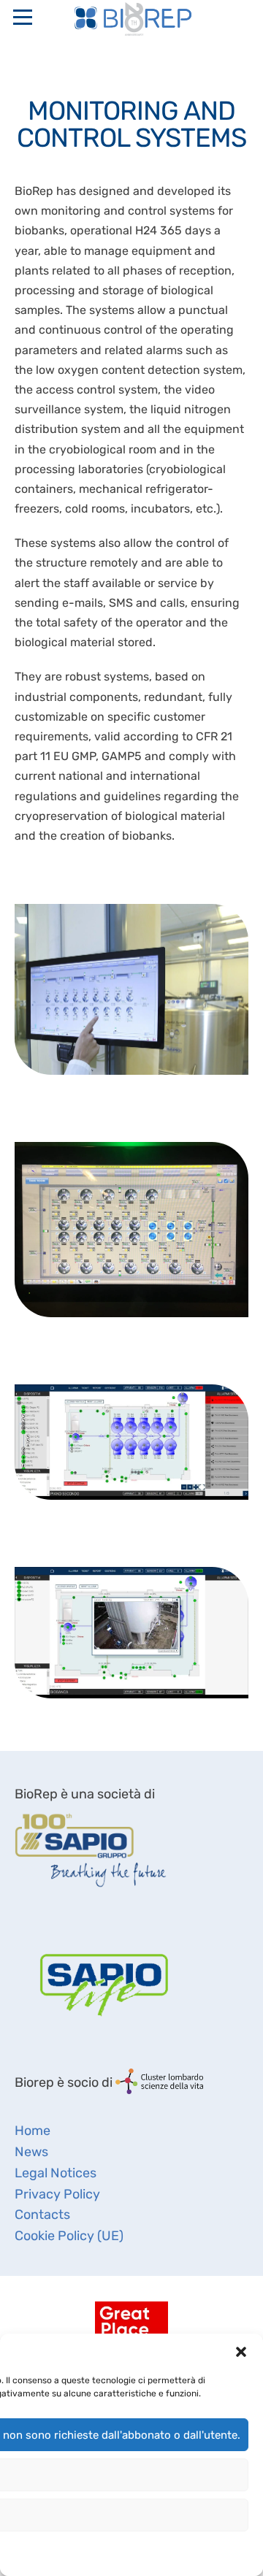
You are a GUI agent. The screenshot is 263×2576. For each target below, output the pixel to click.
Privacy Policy (57, 2194)
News (31, 2152)
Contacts (42, 2215)
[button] (241, 2352)
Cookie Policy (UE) (69, 2236)
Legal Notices (56, 2173)
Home (33, 2131)
